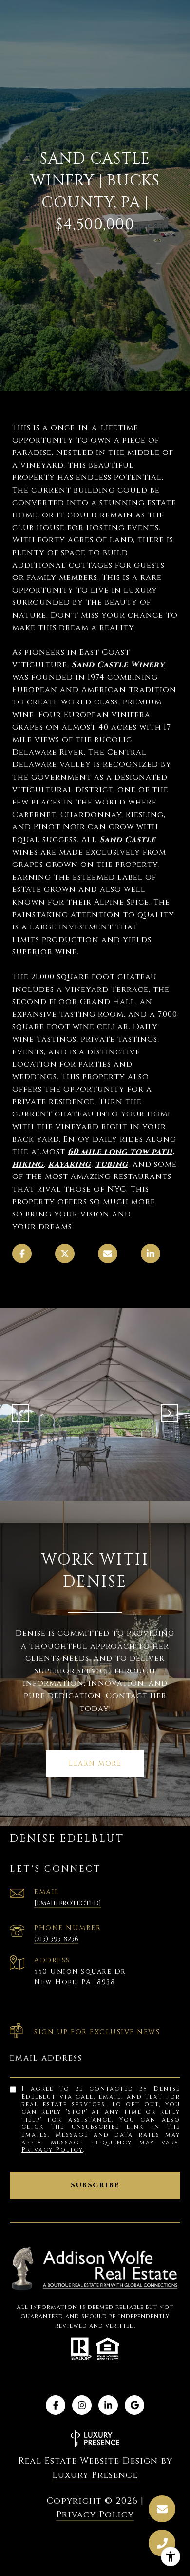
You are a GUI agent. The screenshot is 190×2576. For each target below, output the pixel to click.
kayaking (70, 1164)
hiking (28, 1164)
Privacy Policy (52, 2150)
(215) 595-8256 (56, 1939)
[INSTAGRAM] (82, 2405)
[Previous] (20, 1413)
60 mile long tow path (120, 1152)
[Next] (170, 1413)
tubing (112, 1164)
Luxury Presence (95, 2475)
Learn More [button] (95, 1763)
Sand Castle (128, 840)
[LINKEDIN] (108, 2405)
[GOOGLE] (134, 2405)
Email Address (46, 2058)
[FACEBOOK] (56, 2405)
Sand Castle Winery (118, 665)
